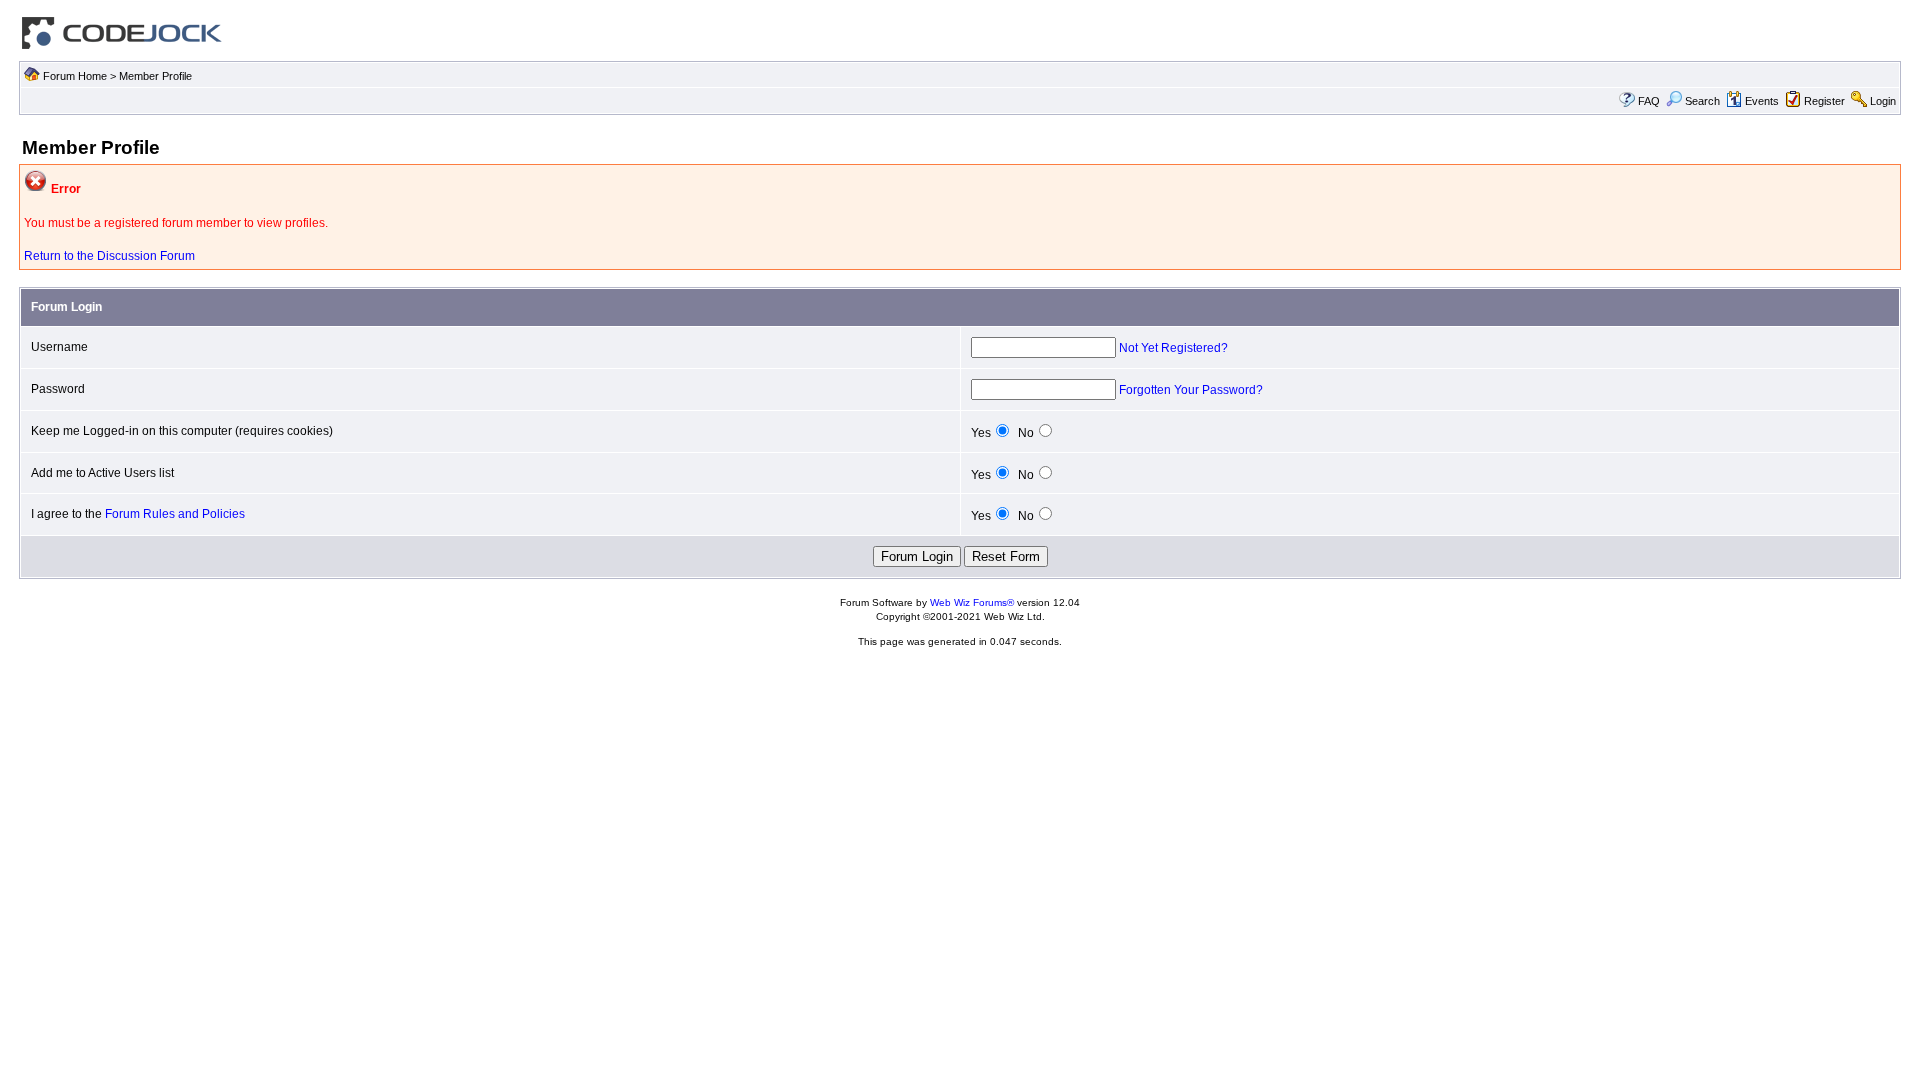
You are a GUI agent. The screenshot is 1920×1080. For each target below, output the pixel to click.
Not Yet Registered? (1173, 348)
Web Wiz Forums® (972, 602)
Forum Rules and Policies (175, 514)
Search (1702, 101)
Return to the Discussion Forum (109, 256)
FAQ (1649, 101)
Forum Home (75, 76)
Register (1824, 101)
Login (1883, 101)
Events (1762, 101)
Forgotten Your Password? (1191, 390)
